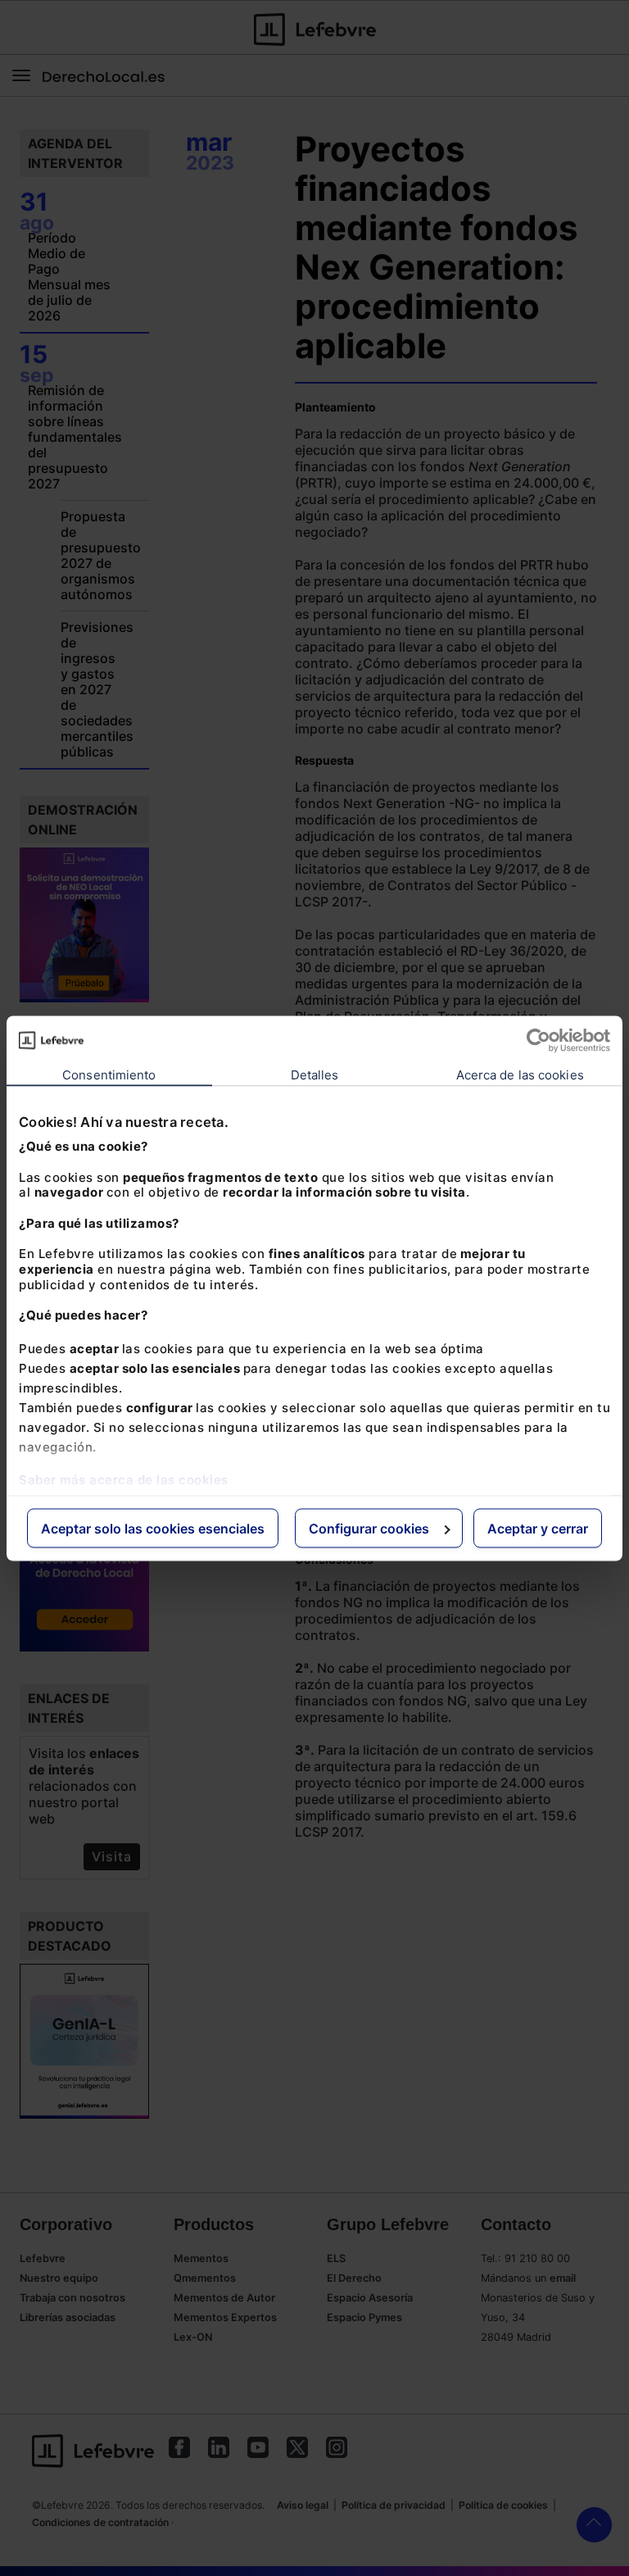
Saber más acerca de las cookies (124, 1479)
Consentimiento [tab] (109, 1074)
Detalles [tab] (315, 1074)
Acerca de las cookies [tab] (520, 1074)
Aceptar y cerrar (538, 1528)
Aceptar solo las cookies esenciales (153, 1528)
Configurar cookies (369, 1528)
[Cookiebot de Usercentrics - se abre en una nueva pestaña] (538, 1040)
